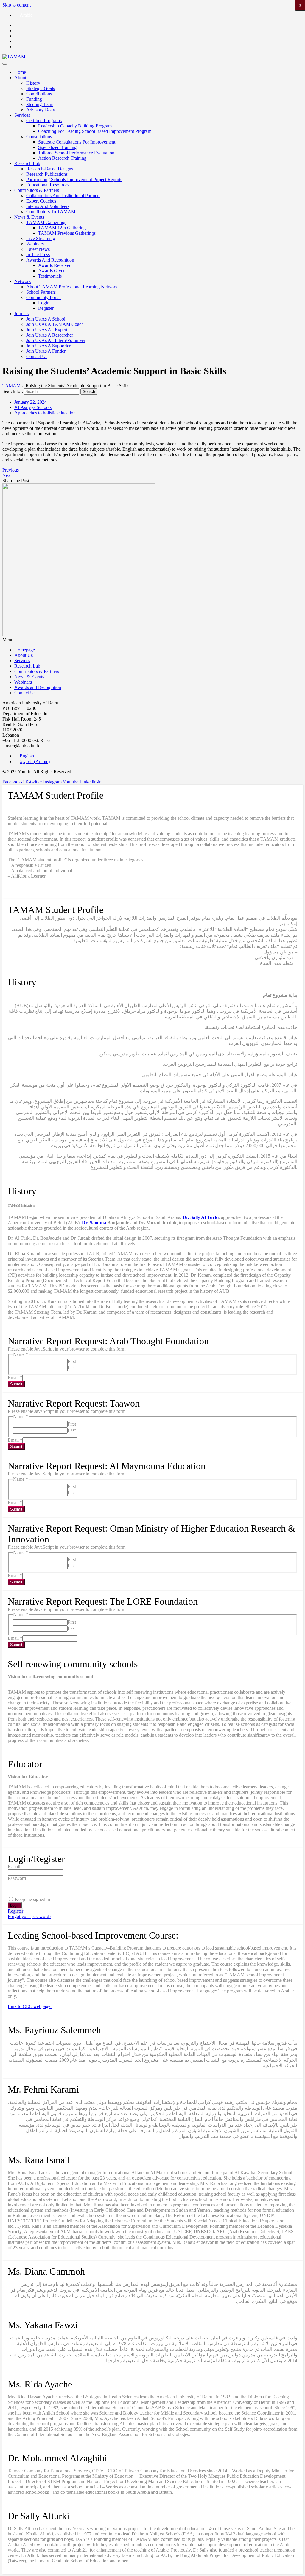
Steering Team (40, 104)
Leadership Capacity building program (75, 126)
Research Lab (27, 163)
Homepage (25, 650)
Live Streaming (41, 238)
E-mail (14, 1867)
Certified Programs (44, 120)
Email (15, 1378)
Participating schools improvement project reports (74, 179)
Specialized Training (57, 147)
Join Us (21, 314)
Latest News (38, 249)
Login (44, 303)
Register (46, 308)
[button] (152, 640)
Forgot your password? (29, 1916)
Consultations (39, 137)
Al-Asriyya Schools (33, 407)
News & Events (29, 217)
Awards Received (55, 265)
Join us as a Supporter (48, 346)
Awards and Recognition (50, 260)
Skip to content (17, 5)
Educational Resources (48, 185)
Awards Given (52, 271)
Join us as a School (46, 319)
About (20, 78)
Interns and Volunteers (48, 206)
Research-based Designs (50, 169)
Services (22, 115)
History (33, 83)
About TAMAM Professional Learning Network (72, 287)
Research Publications (47, 174)
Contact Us (37, 356)
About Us (24, 655)
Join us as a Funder (46, 351)
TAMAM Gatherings (46, 222)
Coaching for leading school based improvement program (95, 131)
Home (20, 72)
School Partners (41, 292)
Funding (34, 99)
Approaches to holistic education (45, 413)
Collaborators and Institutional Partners (63, 196)
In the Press (38, 255)
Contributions (39, 94)
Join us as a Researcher (50, 335)
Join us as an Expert (47, 330)
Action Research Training (62, 158)
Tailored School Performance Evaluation (76, 153)
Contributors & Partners (37, 190)
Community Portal (43, 297)
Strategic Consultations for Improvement (77, 142)
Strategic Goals (41, 88)
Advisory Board (41, 110)
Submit (16, 1384)
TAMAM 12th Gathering (62, 228)
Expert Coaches (41, 201)
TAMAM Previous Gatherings (67, 233)
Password (17, 1878)
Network (23, 281)
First (72, 1361)
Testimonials (50, 276)
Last (72, 1368)
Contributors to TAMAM (51, 212)
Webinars (35, 244)
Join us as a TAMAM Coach (55, 324)
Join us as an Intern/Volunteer (56, 340)
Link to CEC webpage (30, 2006)
